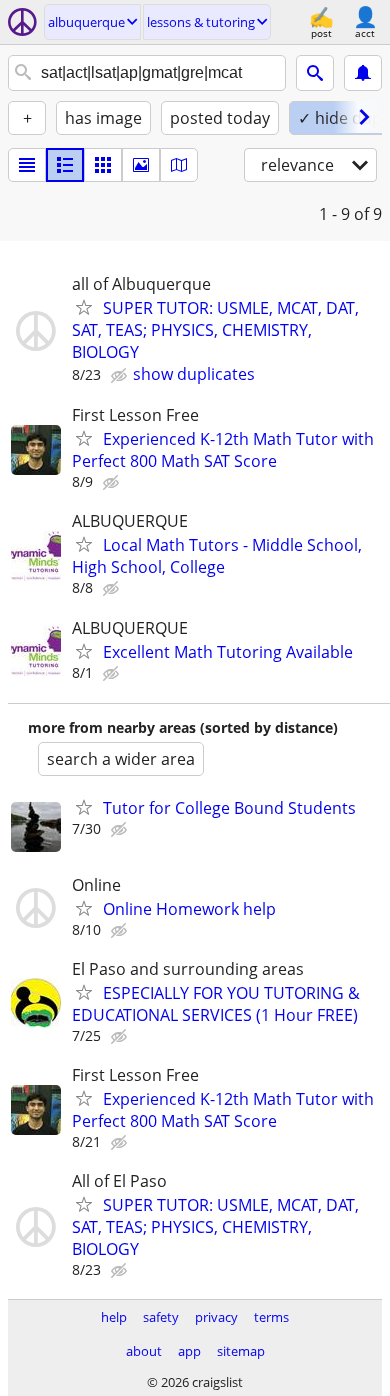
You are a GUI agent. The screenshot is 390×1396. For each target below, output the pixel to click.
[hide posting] (121, 376)
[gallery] (141, 165)
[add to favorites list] (84, 307)
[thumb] (65, 165)
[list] (27, 165)
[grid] (103, 165)
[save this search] (363, 73)
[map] (179, 165)
